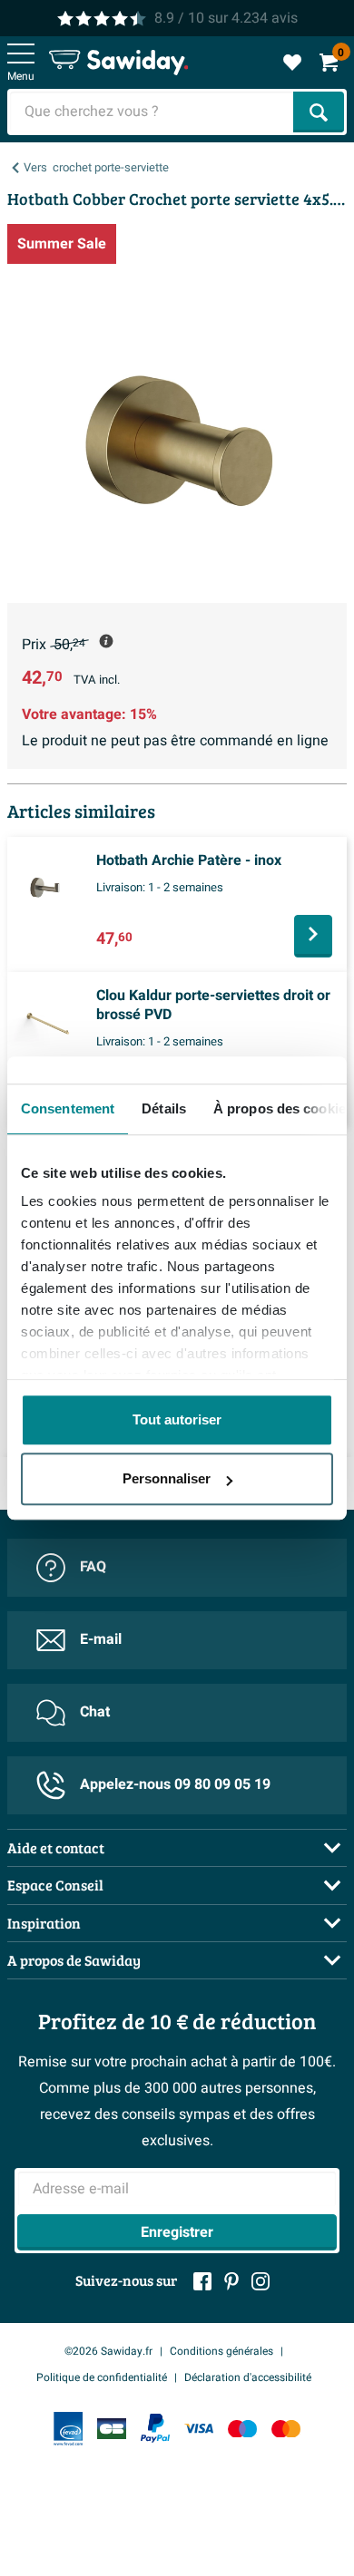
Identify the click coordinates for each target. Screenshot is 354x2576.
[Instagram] (261, 2281)
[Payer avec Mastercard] (286, 2429)
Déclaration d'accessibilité (248, 2377)
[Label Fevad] (68, 2429)
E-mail (101, 1639)
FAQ (93, 1567)
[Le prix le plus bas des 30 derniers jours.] (106, 641)
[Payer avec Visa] (199, 2429)
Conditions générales (221, 2351)
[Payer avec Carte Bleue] (112, 2429)
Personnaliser (167, 1478)
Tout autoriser (177, 1419)
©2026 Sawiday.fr (108, 2351)
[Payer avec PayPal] (155, 2428)
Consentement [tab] (68, 1108)
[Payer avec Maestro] (242, 2429)
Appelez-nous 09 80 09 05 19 (175, 1784)
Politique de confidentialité (102, 2377)
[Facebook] (202, 2281)
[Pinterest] (231, 2281)
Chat (95, 1712)
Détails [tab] (164, 1108)
